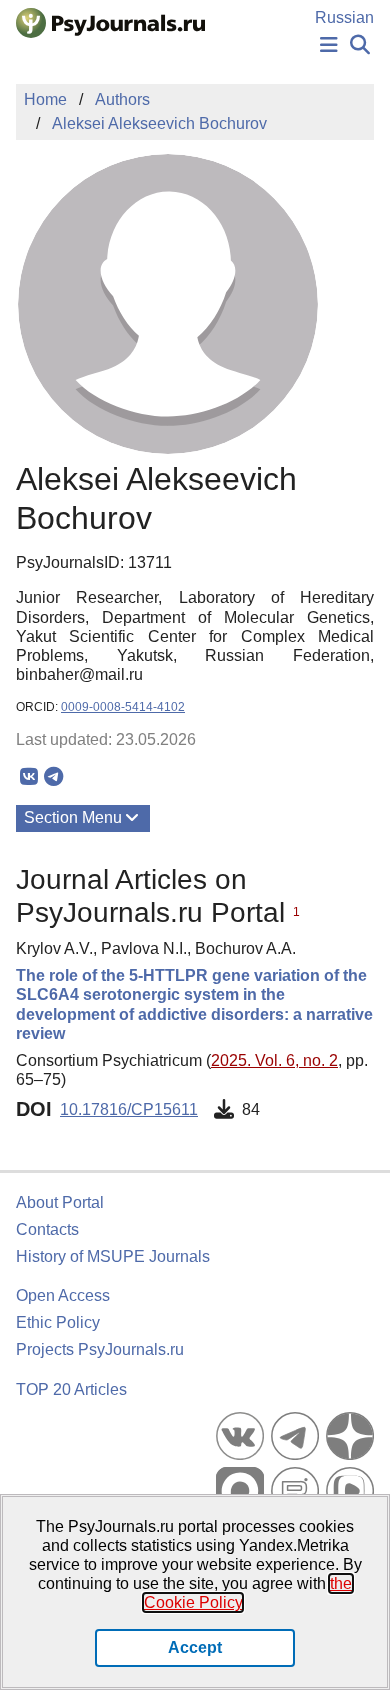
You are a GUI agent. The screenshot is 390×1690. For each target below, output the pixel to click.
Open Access (63, 1295)
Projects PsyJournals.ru (100, 1349)
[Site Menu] (329, 45)
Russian (344, 17)
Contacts (47, 1229)
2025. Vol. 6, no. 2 (274, 1060)
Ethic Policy (58, 1322)
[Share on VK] (28, 777)
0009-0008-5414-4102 (123, 707)
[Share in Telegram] (53, 777)
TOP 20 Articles (71, 1389)
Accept (195, 1647)
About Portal (60, 1202)
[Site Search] (360, 45)
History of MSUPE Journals (113, 1256)
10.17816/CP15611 (129, 1109)
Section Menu (73, 817)
